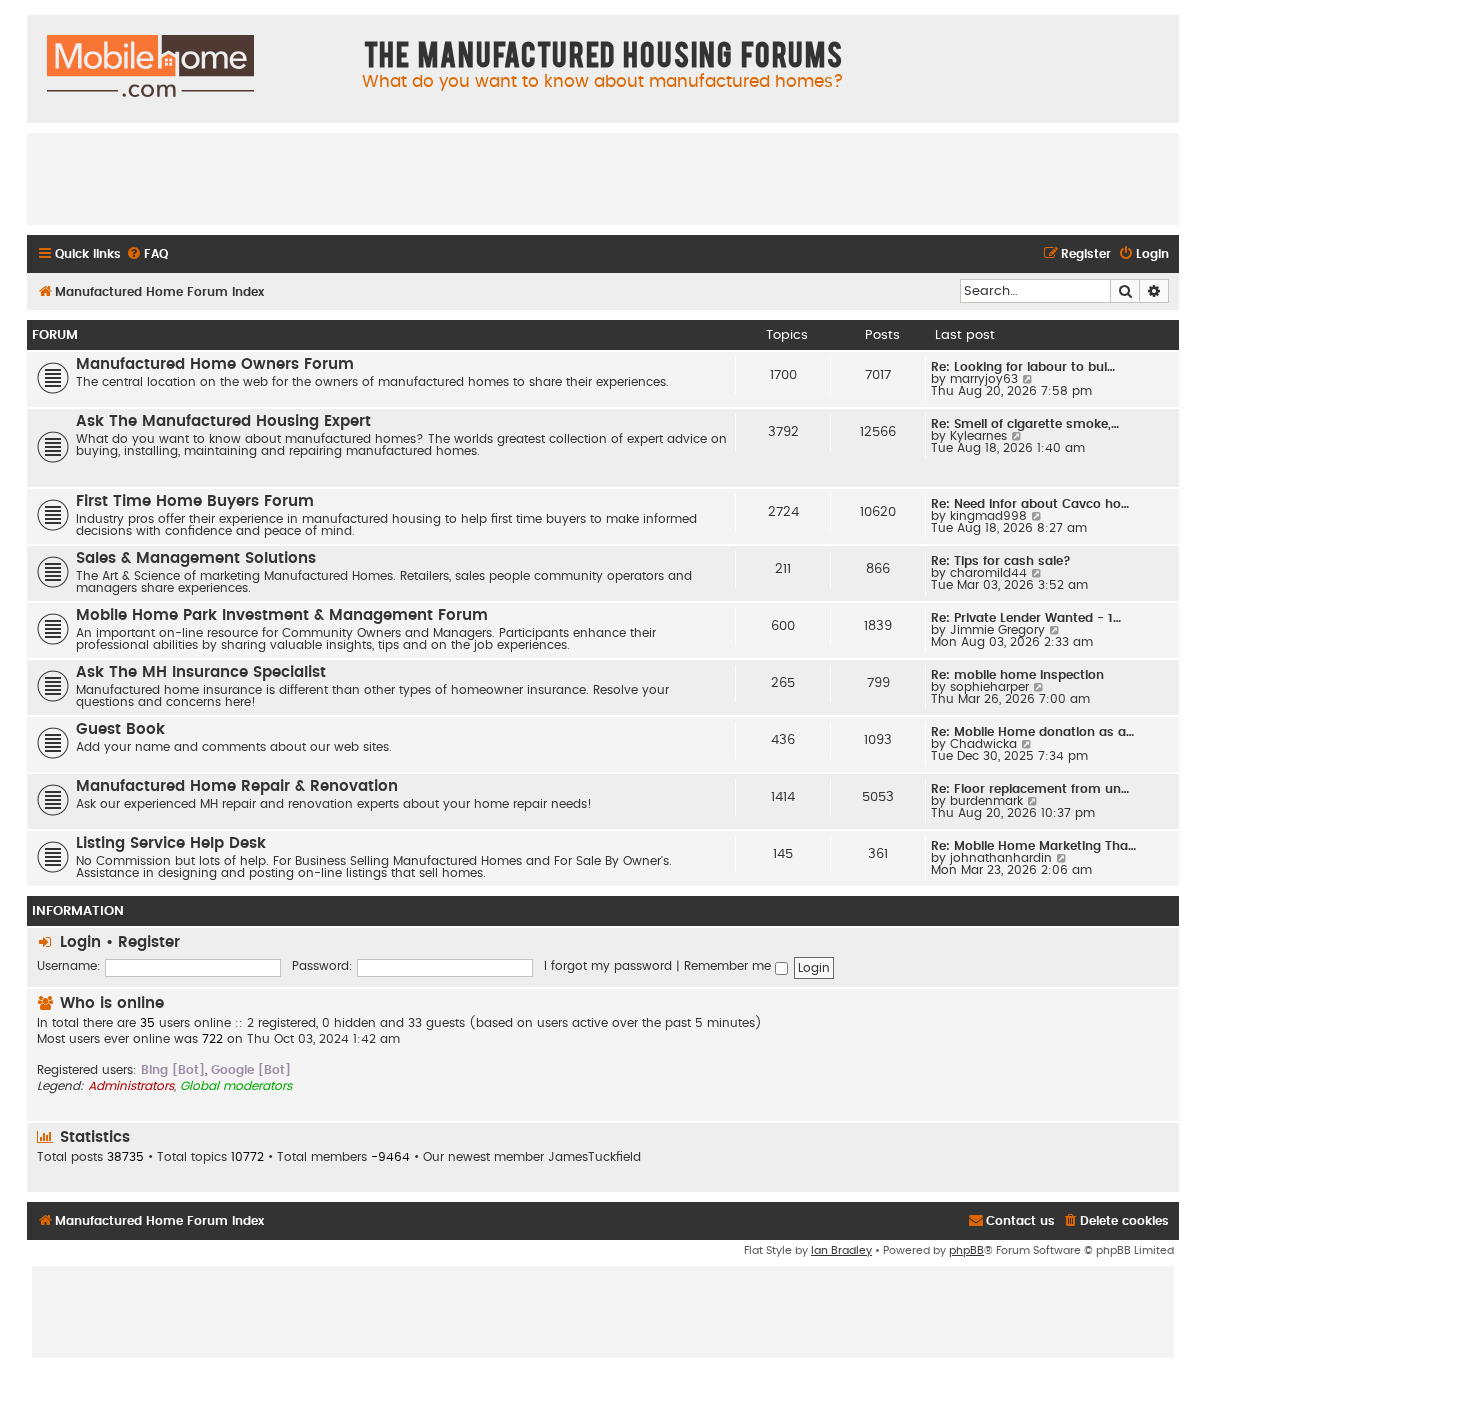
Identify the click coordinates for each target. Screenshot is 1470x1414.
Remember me (729, 966)
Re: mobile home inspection (1017, 675)
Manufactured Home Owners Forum (215, 364)
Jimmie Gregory (997, 630)
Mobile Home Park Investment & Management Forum (282, 615)
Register (149, 942)
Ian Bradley (841, 1250)
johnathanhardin (1001, 858)
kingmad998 (988, 516)
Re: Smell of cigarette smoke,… (1025, 424)
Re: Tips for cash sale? (1001, 561)
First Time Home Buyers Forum (195, 501)
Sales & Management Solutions (196, 558)
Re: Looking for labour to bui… (1023, 367)
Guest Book (120, 729)
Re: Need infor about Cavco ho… (1030, 504)
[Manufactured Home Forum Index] (150, 67)
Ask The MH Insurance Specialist (201, 672)
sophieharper (989, 687)
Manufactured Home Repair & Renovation (237, 786)
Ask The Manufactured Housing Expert (223, 421)
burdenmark (986, 801)
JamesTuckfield (594, 1157)
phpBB (966, 1250)
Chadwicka (983, 744)
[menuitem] (147, 254)
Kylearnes (978, 436)
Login (80, 942)
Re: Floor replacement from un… (1030, 789)
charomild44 (988, 573)
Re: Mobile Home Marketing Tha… (1033, 846)
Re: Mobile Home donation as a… (1032, 732)
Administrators (131, 1086)
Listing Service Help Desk (171, 843)
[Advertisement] (603, 178)
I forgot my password (608, 966)
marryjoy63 (984, 379)
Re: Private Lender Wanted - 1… (1026, 618)
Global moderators (236, 1086)
